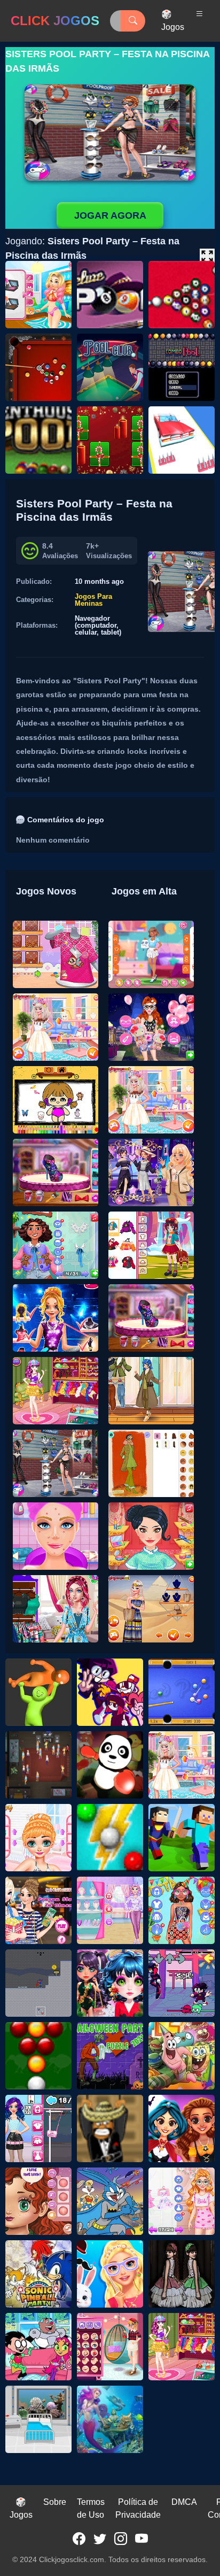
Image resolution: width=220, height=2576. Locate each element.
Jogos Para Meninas (93, 600)
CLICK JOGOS (55, 21)
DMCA (184, 2502)
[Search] (133, 21)
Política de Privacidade (138, 2508)
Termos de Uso (91, 2508)
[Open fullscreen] (207, 256)
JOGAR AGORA (110, 215)
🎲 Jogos (173, 21)
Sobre (55, 2502)
